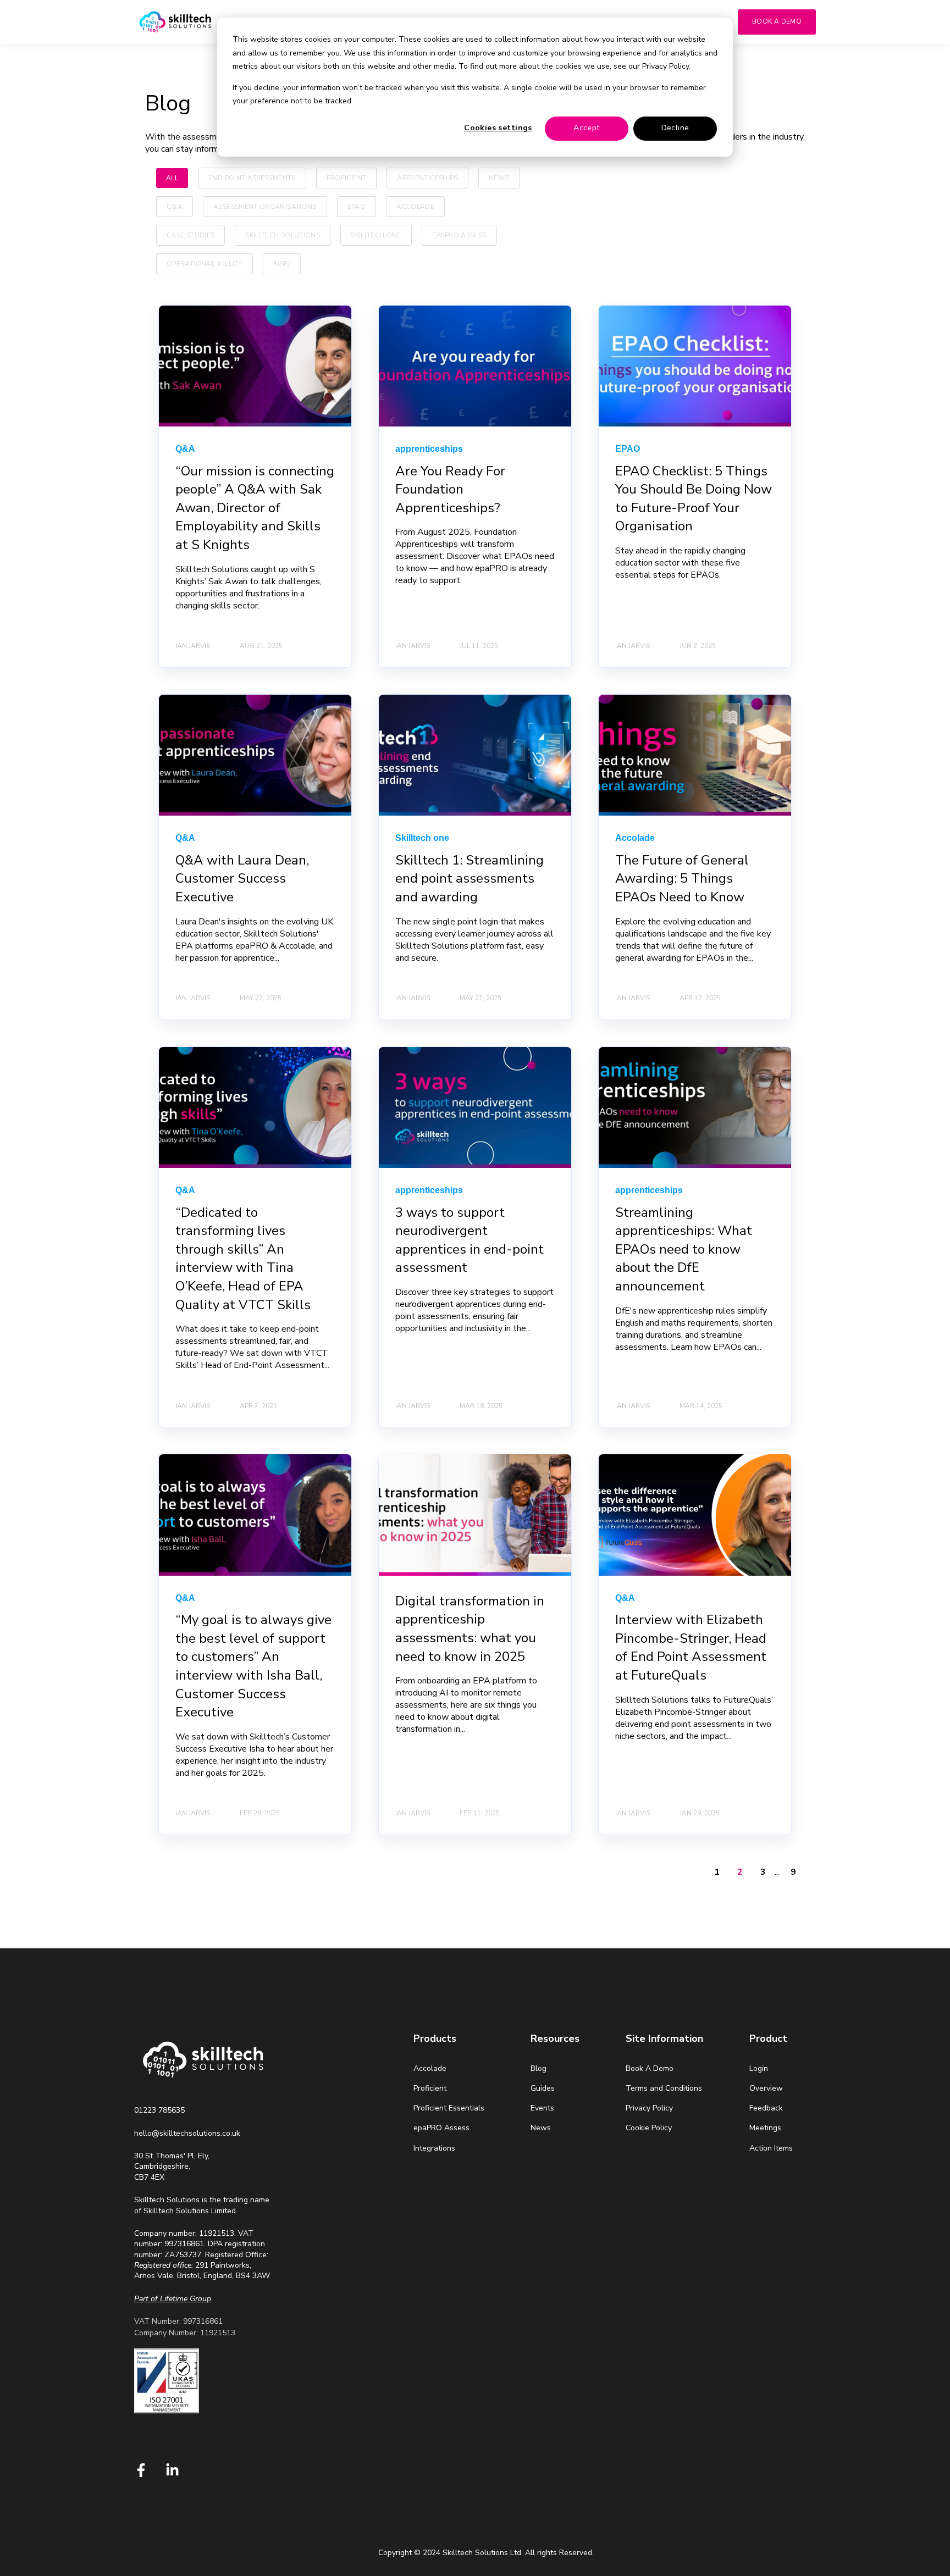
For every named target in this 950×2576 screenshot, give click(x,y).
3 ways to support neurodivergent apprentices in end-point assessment (470, 1240)
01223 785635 (159, 2110)
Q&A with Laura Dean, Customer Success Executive (242, 879)
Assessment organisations (265, 207)
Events (542, 2108)
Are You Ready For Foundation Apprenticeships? (450, 489)
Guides (543, 2088)
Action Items (771, 2148)
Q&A (175, 207)
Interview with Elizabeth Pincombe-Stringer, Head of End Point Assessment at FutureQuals (691, 1647)
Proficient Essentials (449, 2108)
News (499, 178)
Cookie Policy (649, 2128)
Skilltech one (376, 235)
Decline (675, 128)
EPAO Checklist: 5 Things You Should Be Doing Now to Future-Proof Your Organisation (694, 499)
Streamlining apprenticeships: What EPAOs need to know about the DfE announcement (684, 1249)
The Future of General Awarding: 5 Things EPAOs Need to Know (682, 879)
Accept (587, 128)
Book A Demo (650, 2068)
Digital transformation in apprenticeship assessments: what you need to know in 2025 (470, 1629)
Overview (766, 2088)
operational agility (205, 264)
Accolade (415, 207)
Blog (538, 2068)
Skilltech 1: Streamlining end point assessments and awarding (470, 879)
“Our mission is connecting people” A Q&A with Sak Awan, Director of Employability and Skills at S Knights (255, 508)
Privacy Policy (649, 2108)
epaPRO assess (459, 235)
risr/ (282, 264)
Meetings (765, 2128)
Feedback (766, 2108)
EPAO (357, 207)
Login (759, 2068)
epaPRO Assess (441, 2128)
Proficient (347, 178)
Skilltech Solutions (283, 235)
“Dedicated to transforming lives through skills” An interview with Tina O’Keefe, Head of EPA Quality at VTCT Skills (243, 1259)
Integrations (434, 2148)
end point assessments (252, 178)
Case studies (190, 235)
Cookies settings (498, 128)
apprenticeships (427, 178)
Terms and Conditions (664, 2088)
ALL (172, 178)
